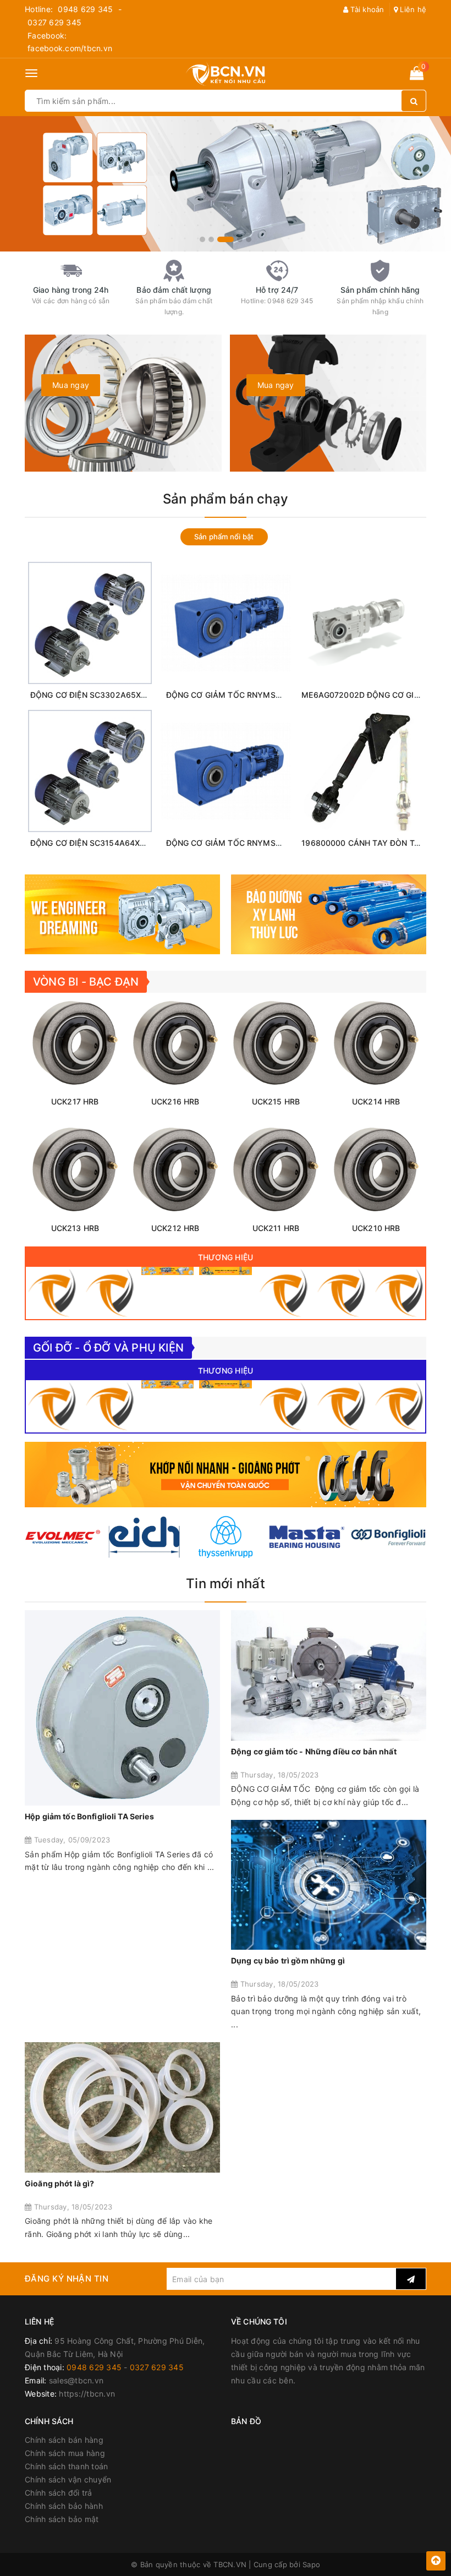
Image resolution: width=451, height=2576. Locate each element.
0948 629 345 (85, 9)
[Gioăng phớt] (225, 1271)
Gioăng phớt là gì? (60, 2183)
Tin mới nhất (226, 1584)
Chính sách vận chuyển (68, 2479)
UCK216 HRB (175, 1101)
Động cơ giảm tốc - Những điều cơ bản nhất (314, 1751)
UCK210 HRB (376, 1228)
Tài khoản (366, 9)
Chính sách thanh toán (66, 2466)
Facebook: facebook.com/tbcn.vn (70, 42)
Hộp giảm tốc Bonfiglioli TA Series (89, 1816)
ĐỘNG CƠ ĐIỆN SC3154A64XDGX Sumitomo (112, 843)
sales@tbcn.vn (76, 2380)
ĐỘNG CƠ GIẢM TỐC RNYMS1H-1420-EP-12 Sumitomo (268, 843)
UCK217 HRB (75, 1101)
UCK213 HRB (75, 1228)
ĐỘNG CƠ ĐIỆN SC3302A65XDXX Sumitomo (113, 695)
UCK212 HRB (175, 1228)
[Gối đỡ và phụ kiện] (110, 1293)
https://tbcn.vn (87, 2394)
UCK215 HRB (276, 1101)
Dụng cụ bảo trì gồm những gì (288, 1960)
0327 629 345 (54, 22)
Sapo (311, 2564)
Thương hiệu (226, 1257)
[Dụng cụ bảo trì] (284, 1293)
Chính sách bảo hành (64, 2506)
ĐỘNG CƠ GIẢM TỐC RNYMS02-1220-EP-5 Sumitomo (267, 695)
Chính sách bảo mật (62, 2519)
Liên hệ (412, 9)
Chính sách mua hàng (65, 2453)
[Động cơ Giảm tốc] (167, 1271)
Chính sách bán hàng (64, 2440)
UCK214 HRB (376, 1101)
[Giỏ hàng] (417, 75)
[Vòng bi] (52, 1293)
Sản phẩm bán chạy (226, 499)
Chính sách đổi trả (59, 2493)
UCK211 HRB (276, 1228)
